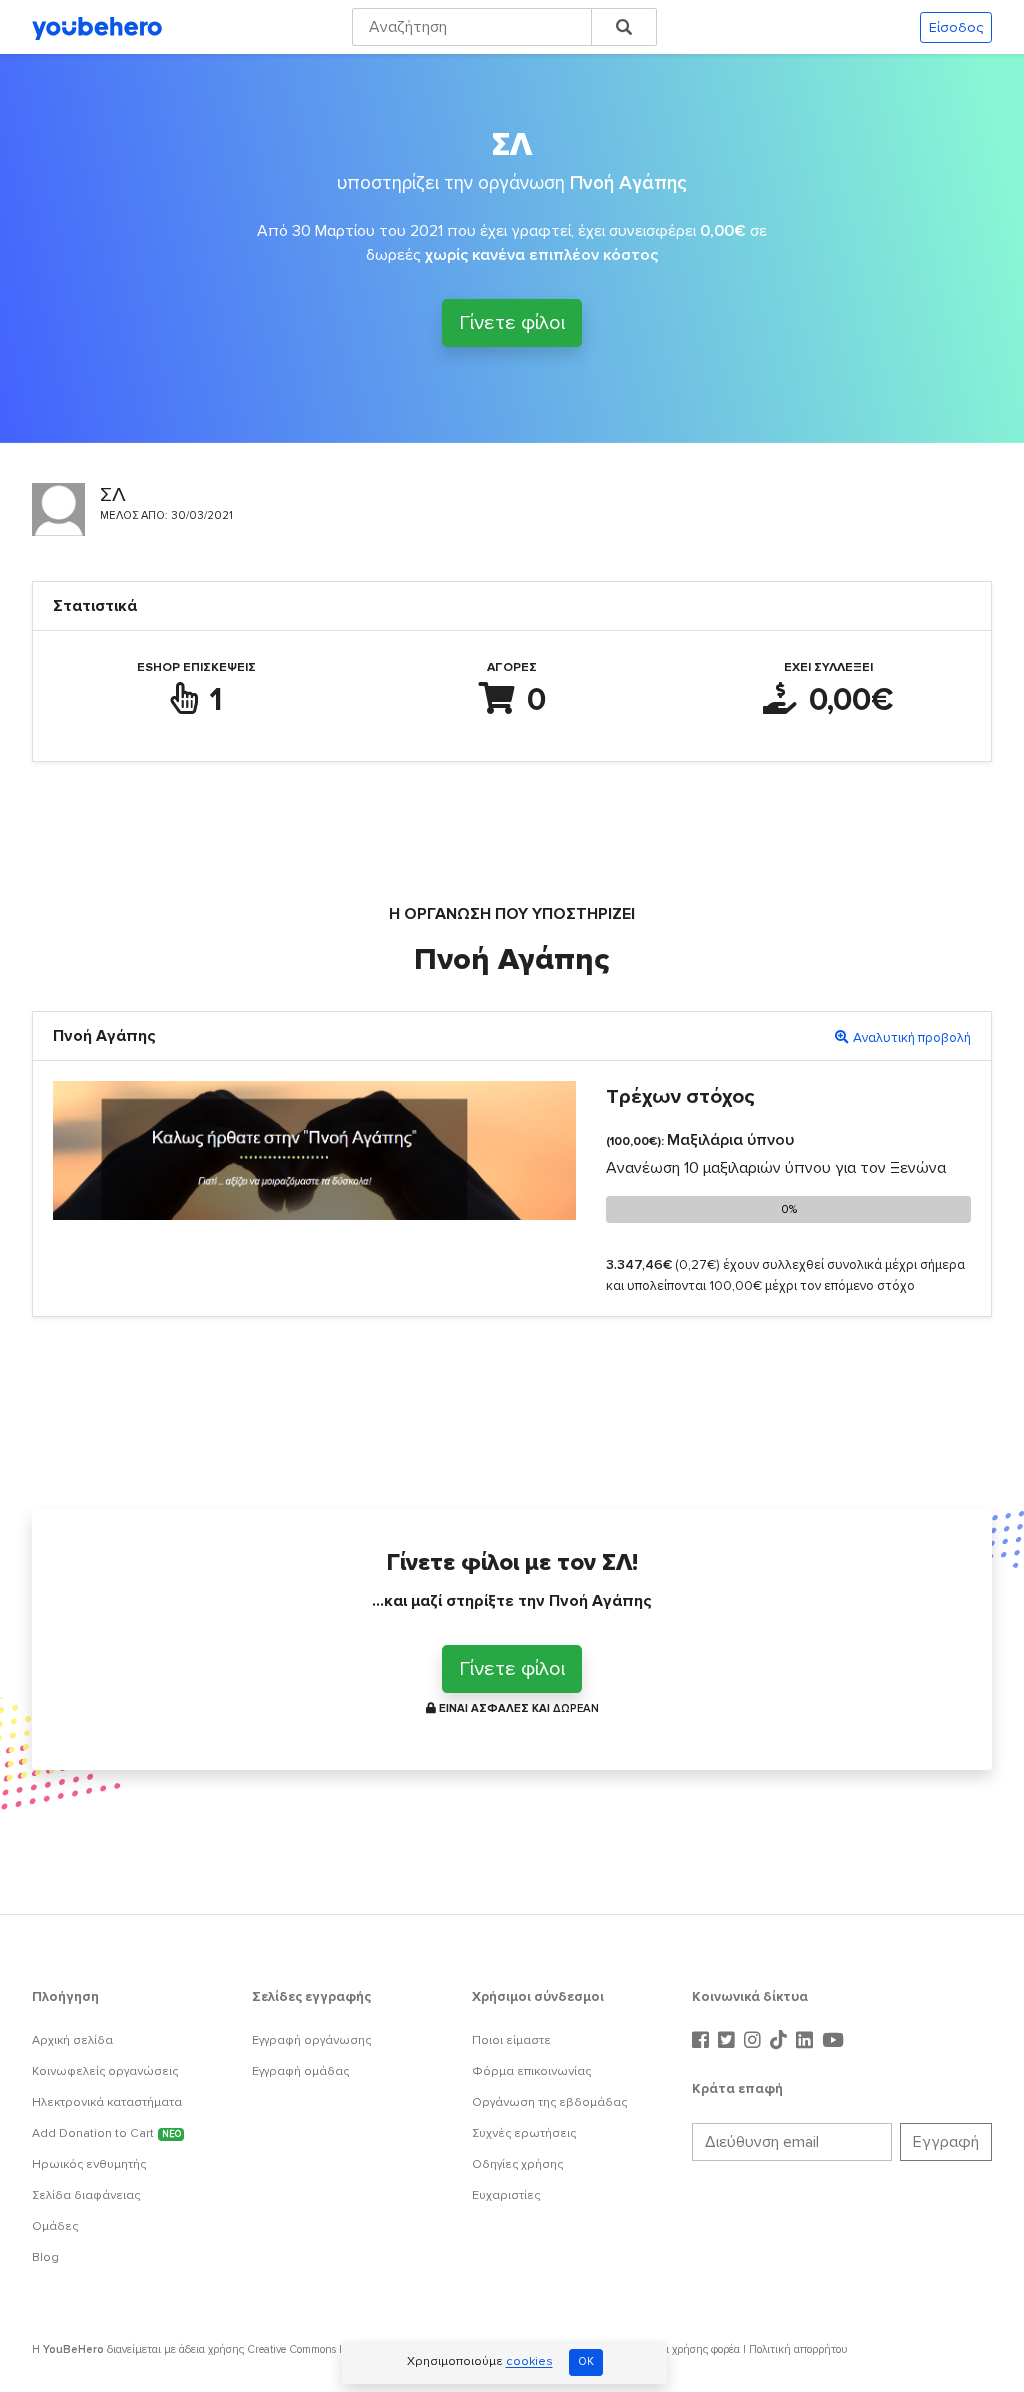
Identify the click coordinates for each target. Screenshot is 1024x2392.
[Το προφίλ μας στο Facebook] (703, 2041)
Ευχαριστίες (506, 2195)
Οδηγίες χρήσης (517, 2164)
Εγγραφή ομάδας (300, 2071)
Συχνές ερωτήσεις (524, 2133)
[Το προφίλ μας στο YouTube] (833, 2041)
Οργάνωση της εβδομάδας (549, 2102)
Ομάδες (55, 2226)
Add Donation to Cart (106, 2133)
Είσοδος (956, 27)
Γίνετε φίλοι (512, 323)
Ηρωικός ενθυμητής (89, 2164)
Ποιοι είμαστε (511, 2040)
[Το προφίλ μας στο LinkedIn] (807, 2041)
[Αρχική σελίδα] (97, 27)
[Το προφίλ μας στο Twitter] (729, 2041)
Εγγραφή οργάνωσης (311, 2040)
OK (586, 2361)
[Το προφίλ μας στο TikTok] (781, 2041)
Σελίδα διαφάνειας (86, 2195)
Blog (45, 2257)
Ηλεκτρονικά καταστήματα (107, 2102)
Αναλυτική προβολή (912, 1038)
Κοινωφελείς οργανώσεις (105, 2071)
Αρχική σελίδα (72, 2040)
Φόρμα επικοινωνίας (531, 2071)
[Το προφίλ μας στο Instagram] (755, 2041)
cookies (529, 2362)
